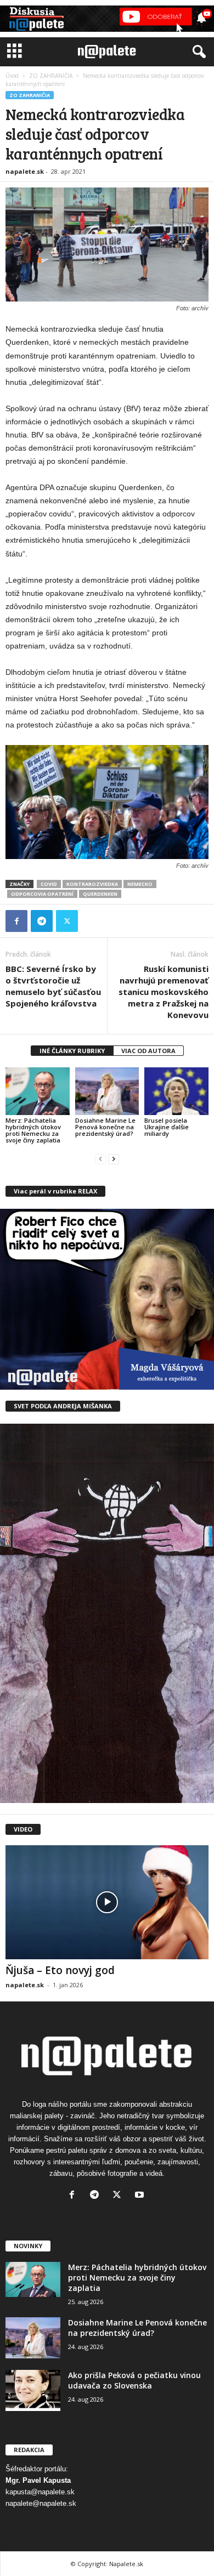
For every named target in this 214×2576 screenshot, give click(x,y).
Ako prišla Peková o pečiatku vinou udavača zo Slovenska (134, 2380)
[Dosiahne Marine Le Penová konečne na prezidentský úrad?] (107, 1091)
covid (49, 884)
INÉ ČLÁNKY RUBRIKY (72, 1051)
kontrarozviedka (92, 884)
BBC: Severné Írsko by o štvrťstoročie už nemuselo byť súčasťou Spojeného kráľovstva (53, 986)
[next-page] (114, 1159)
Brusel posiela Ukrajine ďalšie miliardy (167, 1127)
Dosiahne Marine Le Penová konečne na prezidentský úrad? (105, 1127)
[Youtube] (141, 2196)
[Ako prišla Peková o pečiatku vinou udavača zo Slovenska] (33, 2390)
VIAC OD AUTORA (148, 1051)
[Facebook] (16, 921)
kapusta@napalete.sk (40, 2492)
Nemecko (140, 884)
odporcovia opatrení (42, 894)
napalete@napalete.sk (41, 2503)
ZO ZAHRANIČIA (51, 76)
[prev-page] (100, 1159)
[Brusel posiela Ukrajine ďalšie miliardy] (176, 1091)
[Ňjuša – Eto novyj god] (107, 1902)
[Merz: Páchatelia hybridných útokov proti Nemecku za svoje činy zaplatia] (38, 1091)
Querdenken (100, 894)
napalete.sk (25, 171)
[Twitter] (67, 921)
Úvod (12, 76)
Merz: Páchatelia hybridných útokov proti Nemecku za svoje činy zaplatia (33, 1130)
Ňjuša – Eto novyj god (60, 1970)
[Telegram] (42, 921)
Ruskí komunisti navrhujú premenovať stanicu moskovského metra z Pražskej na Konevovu (164, 992)
